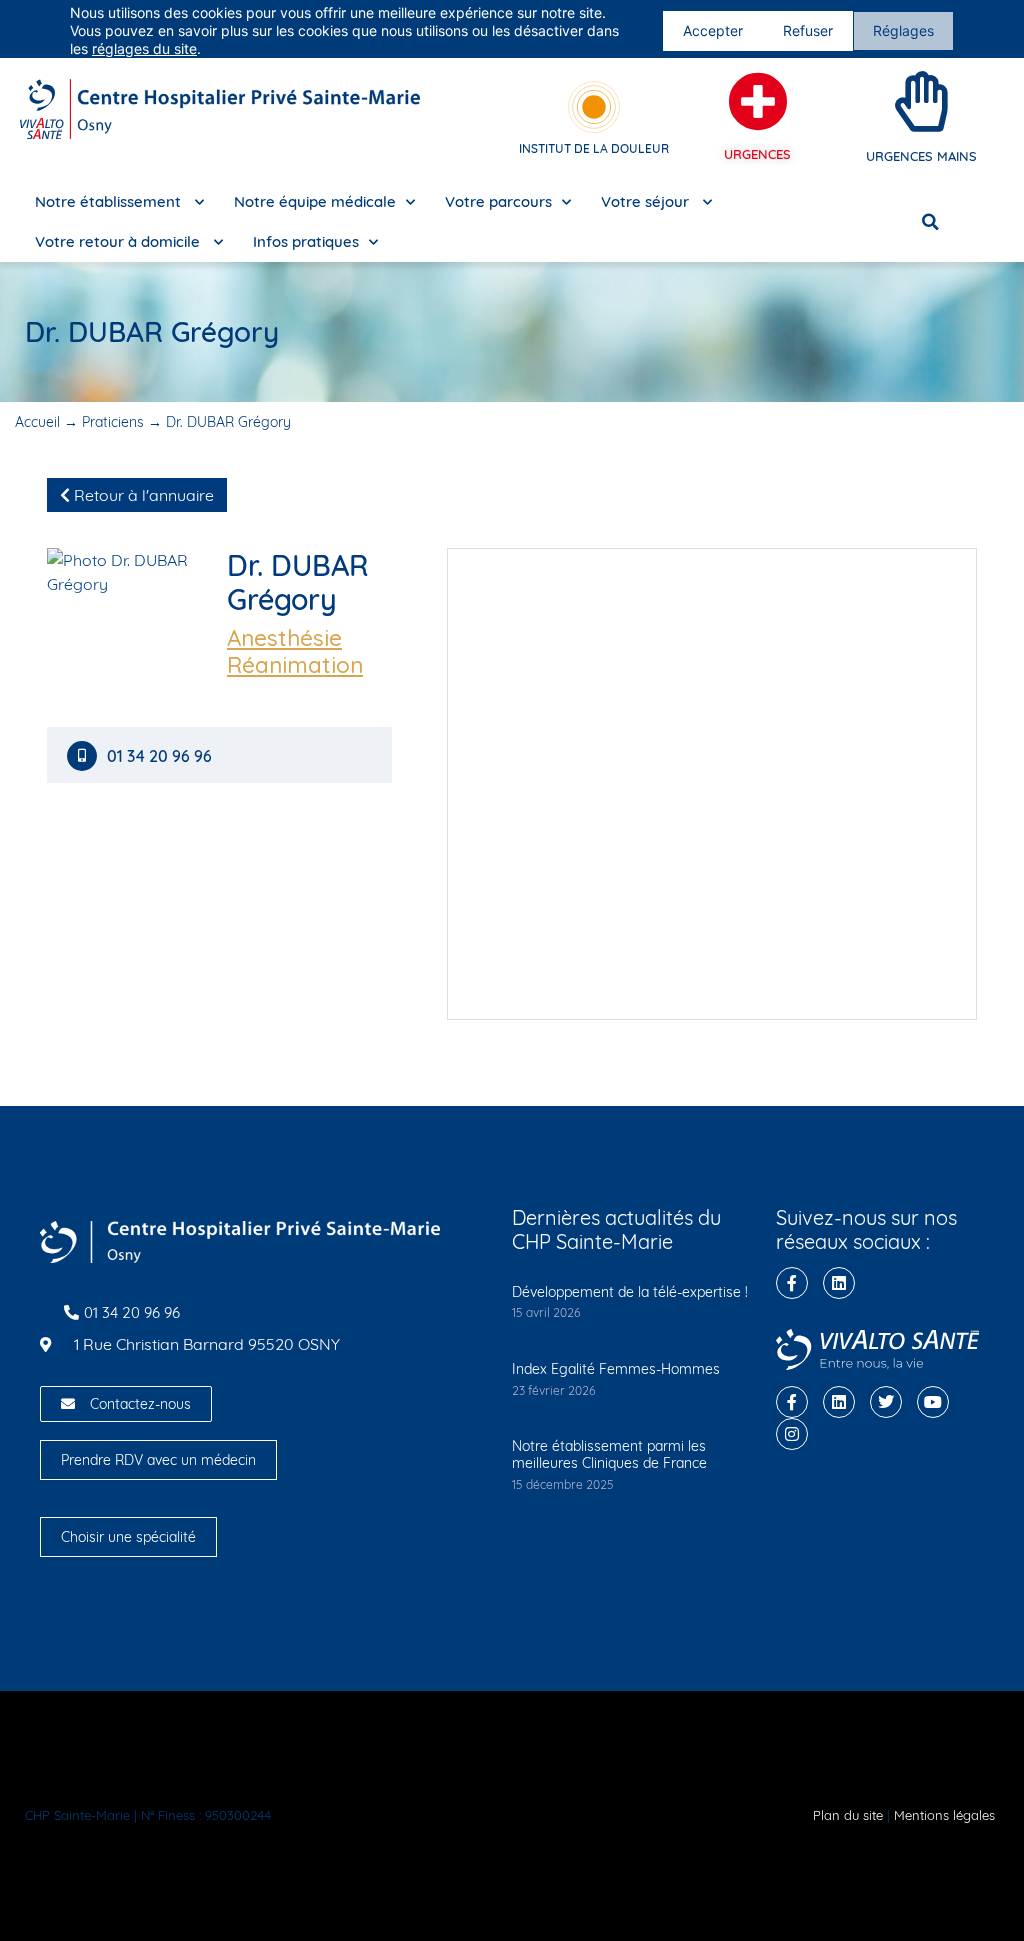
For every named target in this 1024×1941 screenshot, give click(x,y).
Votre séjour (647, 201)
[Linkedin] (839, 1283)
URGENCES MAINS (921, 156)
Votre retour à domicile (119, 241)
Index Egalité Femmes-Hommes (616, 1369)
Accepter (713, 30)
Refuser (808, 30)
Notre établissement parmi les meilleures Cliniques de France (609, 1454)
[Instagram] (792, 1434)
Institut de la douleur (594, 148)
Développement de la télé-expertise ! (630, 1292)
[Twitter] (886, 1402)
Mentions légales (944, 1815)
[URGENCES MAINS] (922, 102)
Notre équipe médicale (315, 201)
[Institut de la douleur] (594, 107)
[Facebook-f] (792, 1283)
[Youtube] (933, 1402)
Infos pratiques (306, 241)
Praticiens (113, 422)
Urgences (757, 154)
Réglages (903, 30)
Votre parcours (498, 201)
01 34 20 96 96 (161, 756)
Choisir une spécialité (128, 1537)
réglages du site (144, 48)
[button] (930, 222)
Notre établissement (110, 201)
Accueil (37, 422)
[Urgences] (758, 102)
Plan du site (848, 1815)
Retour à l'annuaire (142, 495)
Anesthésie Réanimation (295, 651)
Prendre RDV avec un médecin (158, 1460)
